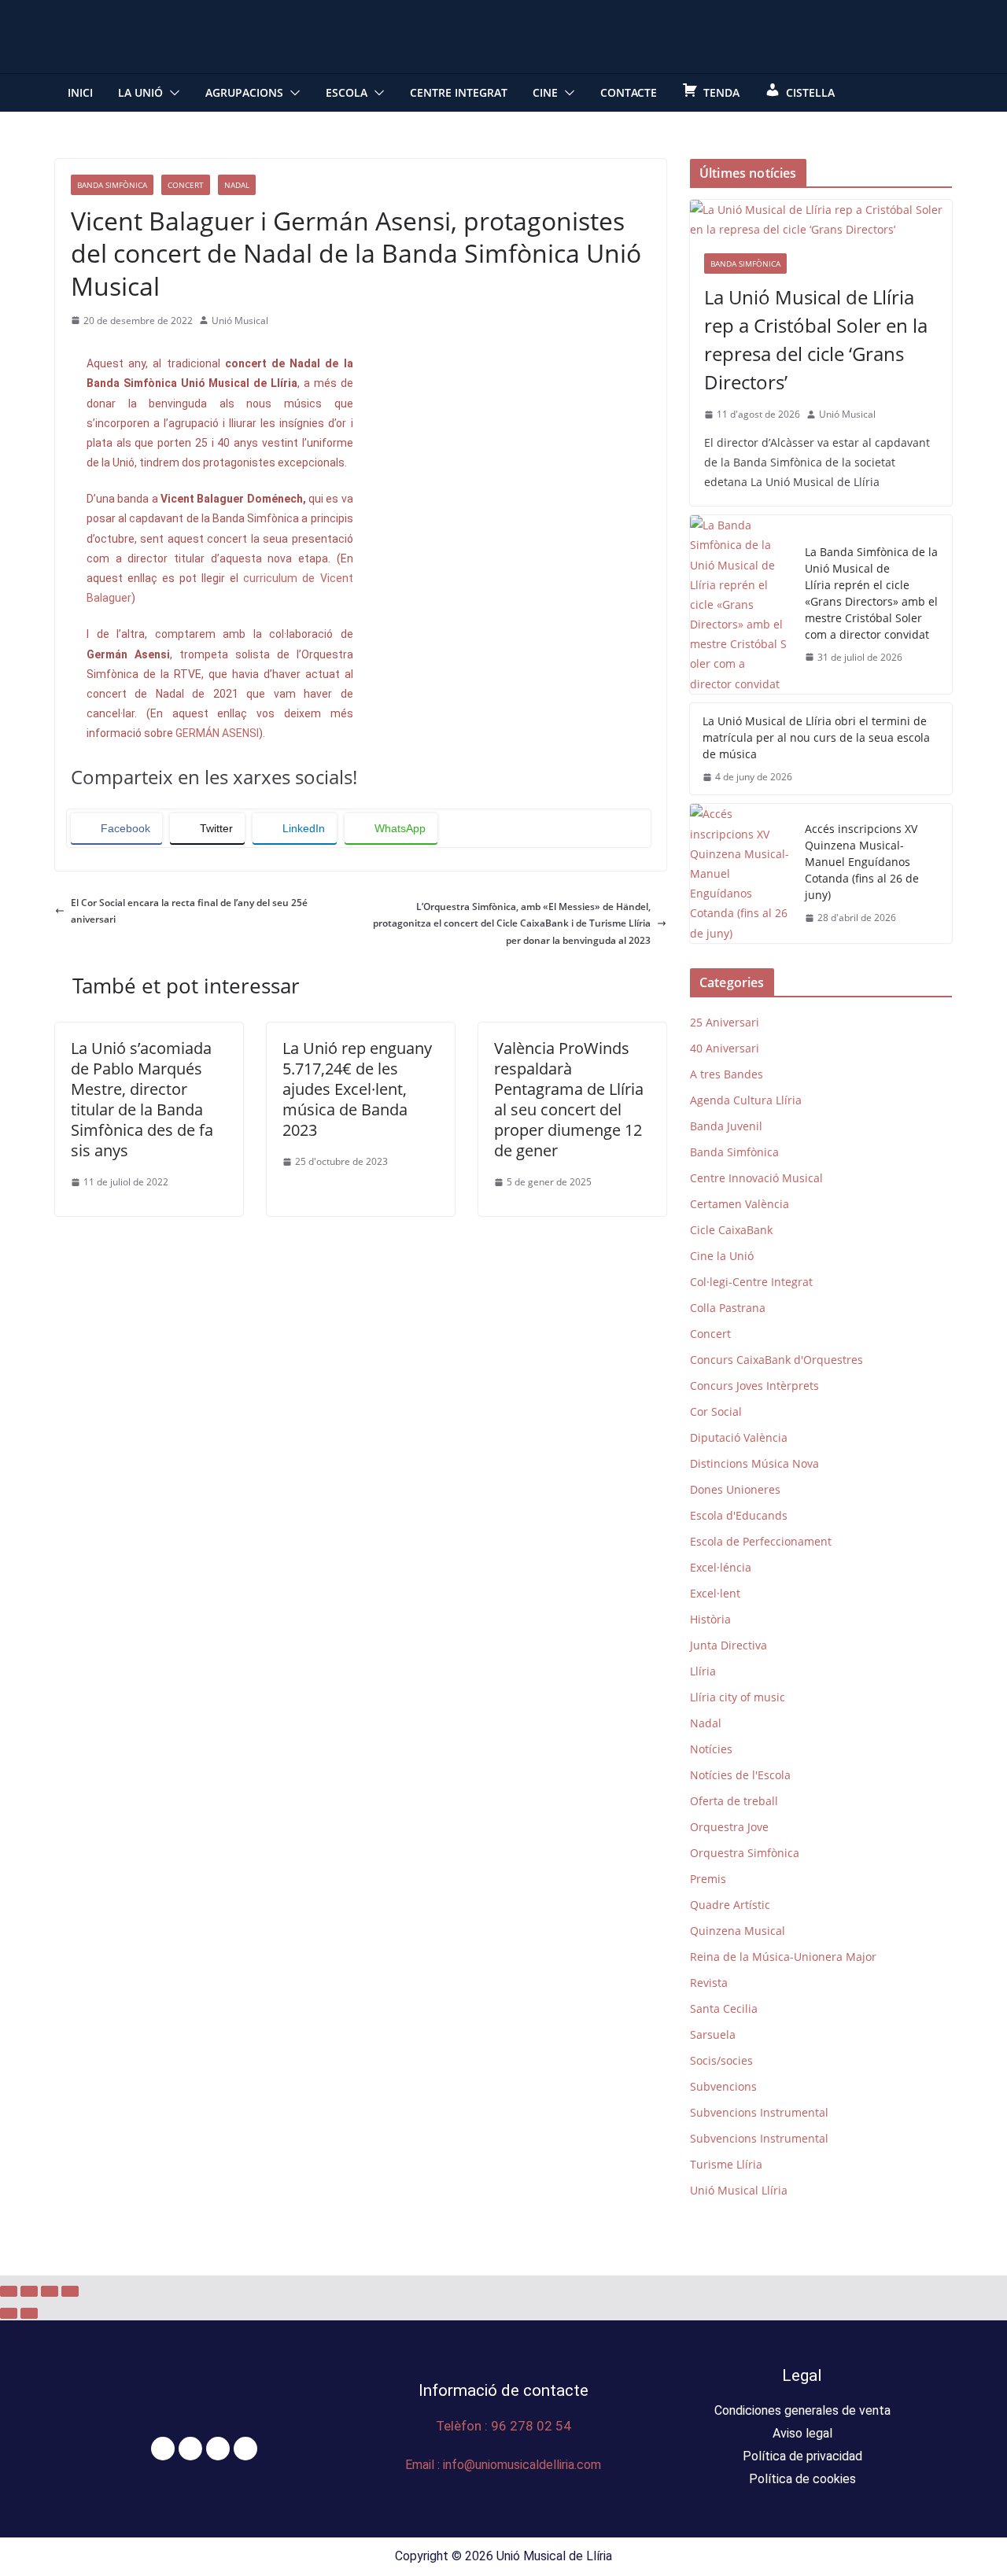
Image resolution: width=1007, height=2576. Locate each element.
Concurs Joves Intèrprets (754, 1386)
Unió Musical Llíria (739, 2190)
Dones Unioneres (735, 1489)
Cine (545, 92)
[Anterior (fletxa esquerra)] (9, 2313)
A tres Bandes (727, 1074)
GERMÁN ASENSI (217, 733)
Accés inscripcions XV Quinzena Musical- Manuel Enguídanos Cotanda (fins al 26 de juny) (862, 862)
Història (710, 1619)
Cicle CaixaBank (731, 1230)
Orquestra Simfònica (745, 1853)
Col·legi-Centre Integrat (751, 1282)
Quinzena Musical (738, 1931)
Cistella (810, 92)
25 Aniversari (725, 1022)
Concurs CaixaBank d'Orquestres (776, 1360)
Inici (80, 92)
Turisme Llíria (726, 2164)
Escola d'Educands (739, 1515)
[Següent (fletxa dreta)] (29, 2313)
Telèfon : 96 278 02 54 (503, 2426)
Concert (186, 185)
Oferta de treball (734, 1801)
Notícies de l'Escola (740, 1775)
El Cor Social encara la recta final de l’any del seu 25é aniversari (189, 911)
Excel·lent (715, 1593)
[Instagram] (218, 2449)
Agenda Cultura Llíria (746, 1100)
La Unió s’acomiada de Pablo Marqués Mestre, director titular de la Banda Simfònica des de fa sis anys (142, 1099)
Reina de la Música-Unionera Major (783, 1957)
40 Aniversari (725, 1048)
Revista (709, 1983)
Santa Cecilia (724, 2008)
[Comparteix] (50, 2291)
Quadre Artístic (730, 1905)
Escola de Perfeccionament (761, 1541)
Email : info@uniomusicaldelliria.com (503, 2465)
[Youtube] (245, 2449)
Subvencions (723, 2086)
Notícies (711, 1749)
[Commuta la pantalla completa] (29, 2291)
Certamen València (740, 1204)
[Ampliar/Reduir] (9, 2291)
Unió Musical (240, 321)
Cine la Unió (722, 1256)
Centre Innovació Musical (756, 1178)
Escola (347, 92)
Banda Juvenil (726, 1126)
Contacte (629, 92)
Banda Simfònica (112, 185)
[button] (172, 93)
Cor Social (716, 1411)
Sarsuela (713, 2034)
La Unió (140, 92)
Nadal (237, 185)
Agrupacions (244, 92)
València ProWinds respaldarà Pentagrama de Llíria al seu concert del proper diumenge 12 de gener (569, 1099)
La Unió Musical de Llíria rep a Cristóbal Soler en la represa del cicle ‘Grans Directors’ (816, 339)
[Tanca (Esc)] (70, 2291)
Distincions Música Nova (754, 1463)
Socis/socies (721, 2060)
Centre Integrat (459, 92)
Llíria (703, 1671)
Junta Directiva (729, 1645)
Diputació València (739, 1437)
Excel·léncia (721, 1567)
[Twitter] (190, 2449)
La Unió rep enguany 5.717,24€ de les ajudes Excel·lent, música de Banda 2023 (357, 1089)
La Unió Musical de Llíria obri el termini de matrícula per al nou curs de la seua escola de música (816, 737)
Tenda (721, 92)
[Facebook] (163, 2449)
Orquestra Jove (729, 1827)
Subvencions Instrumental (759, 2112)
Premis (708, 1879)
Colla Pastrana (728, 1308)
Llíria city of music (738, 1697)
